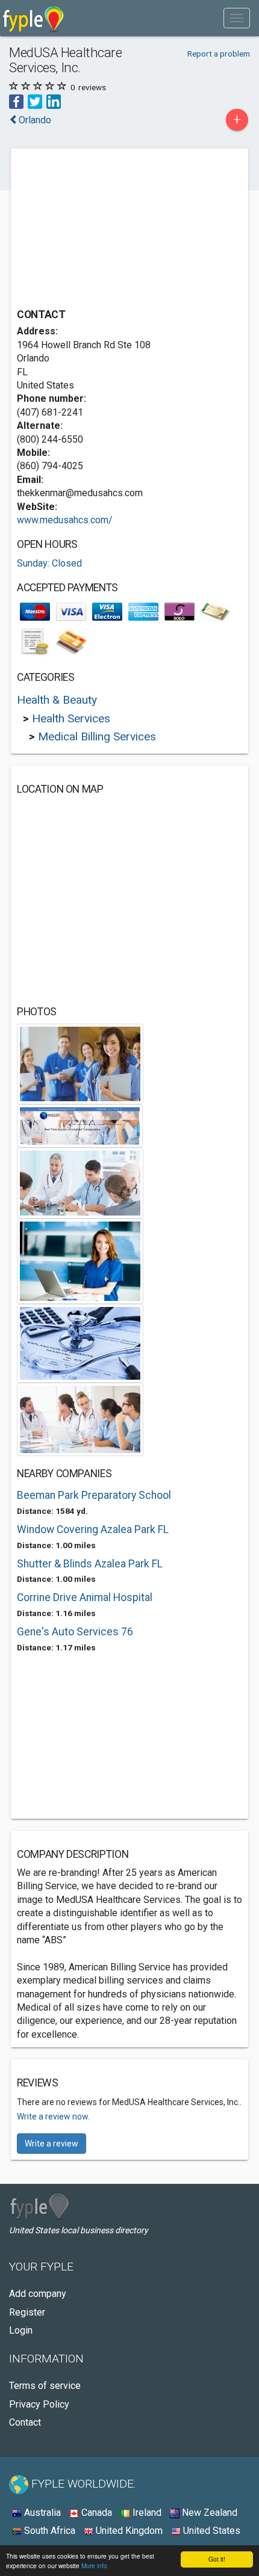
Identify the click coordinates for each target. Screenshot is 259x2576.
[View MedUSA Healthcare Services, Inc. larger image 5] (80, 1343)
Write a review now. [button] (53, 2116)
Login (21, 2330)
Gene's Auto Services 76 (75, 1632)
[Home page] (33, 18)
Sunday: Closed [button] (49, 563)
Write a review (51, 2144)
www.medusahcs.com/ (65, 520)
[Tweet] (35, 101)
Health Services (71, 718)
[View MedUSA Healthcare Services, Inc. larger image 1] (80, 1063)
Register (27, 2312)
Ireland (146, 2513)
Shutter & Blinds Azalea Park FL (90, 1564)
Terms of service (45, 2386)
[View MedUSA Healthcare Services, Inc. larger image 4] (80, 1260)
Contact (25, 2422)
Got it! (217, 2559)
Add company (38, 2294)
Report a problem (219, 54)
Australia (41, 2513)
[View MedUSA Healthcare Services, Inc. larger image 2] (80, 1125)
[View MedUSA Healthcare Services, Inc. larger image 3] (80, 1182)
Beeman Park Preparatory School (94, 1495)
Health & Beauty (57, 700)
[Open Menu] (237, 18)
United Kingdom (128, 2531)
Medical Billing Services (97, 736)
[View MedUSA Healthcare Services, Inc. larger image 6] (80, 1419)
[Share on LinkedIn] (54, 101)
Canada (95, 2513)
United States (211, 2531)
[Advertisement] (107, 230)
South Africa (48, 2531)
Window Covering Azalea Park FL (93, 1529)
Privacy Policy (39, 2404)
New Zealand (208, 2513)
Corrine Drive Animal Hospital (85, 1597)
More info (94, 2565)
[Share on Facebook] (16, 101)
